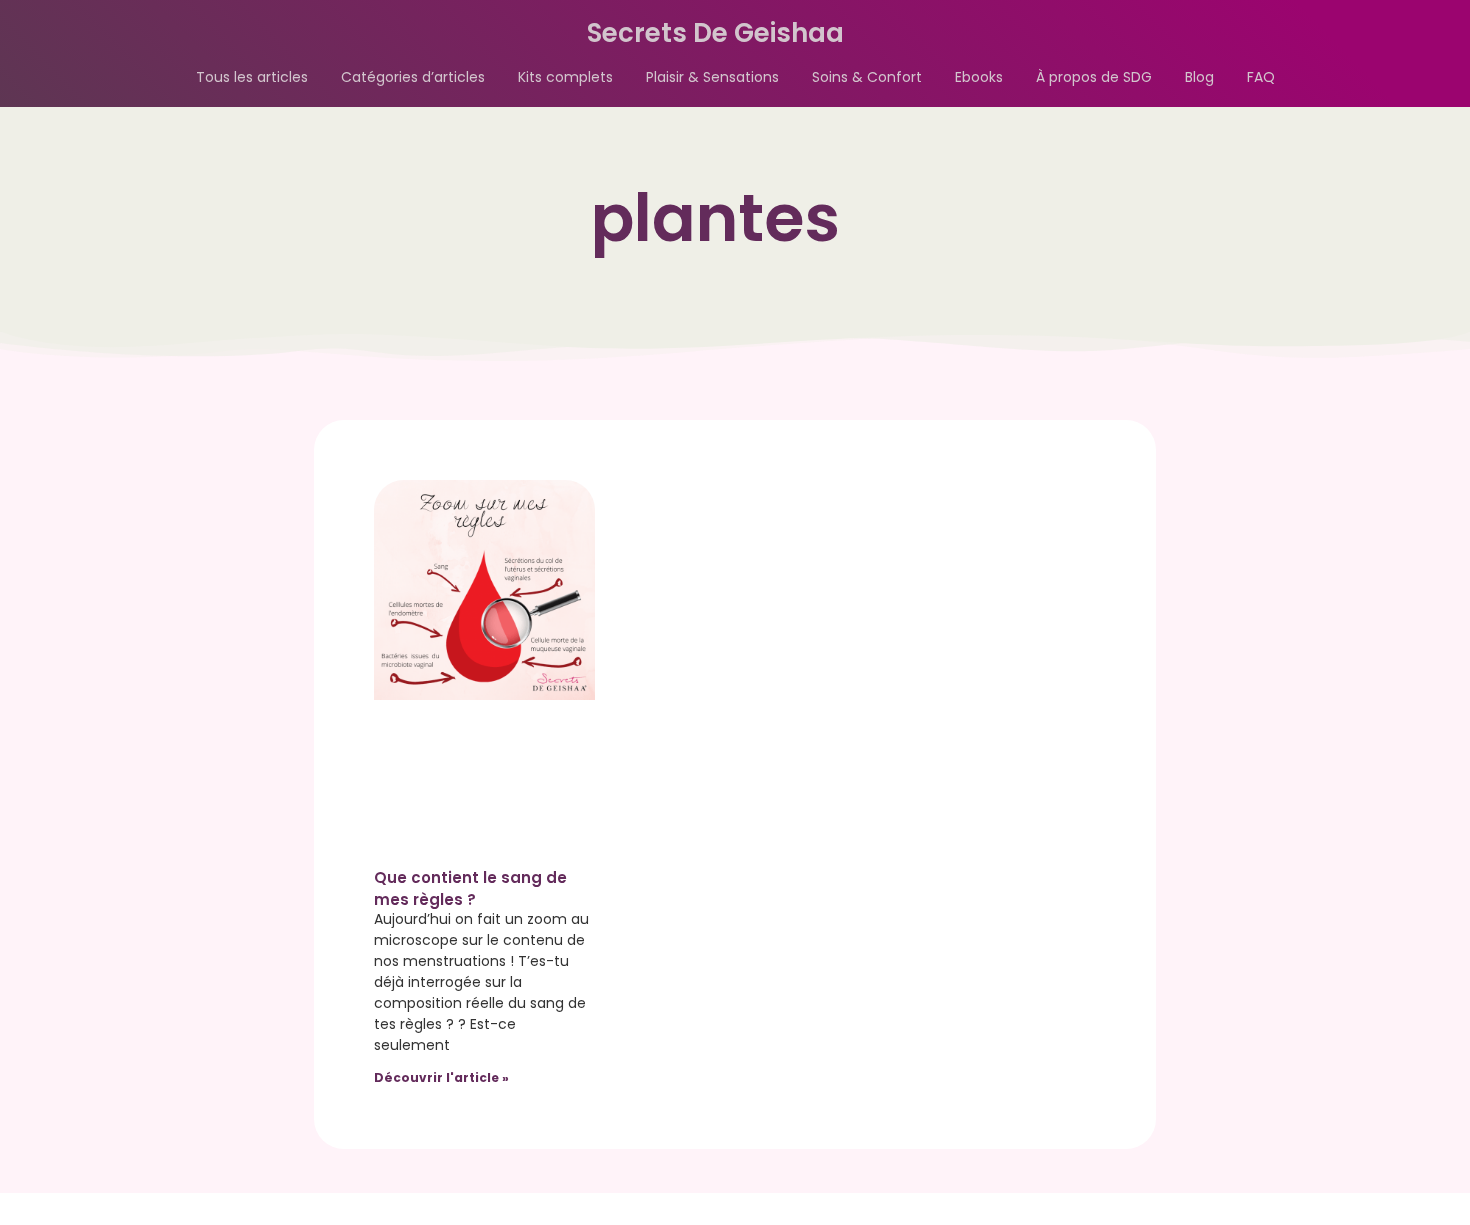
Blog (1199, 77)
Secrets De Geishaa (715, 33)
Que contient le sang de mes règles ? (470, 888)
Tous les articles (252, 77)
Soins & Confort (867, 77)
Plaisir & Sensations (712, 77)
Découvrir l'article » (441, 1077)
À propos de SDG (1094, 77)
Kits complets (565, 77)
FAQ (1261, 77)
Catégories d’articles (413, 77)
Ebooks (979, 77)
